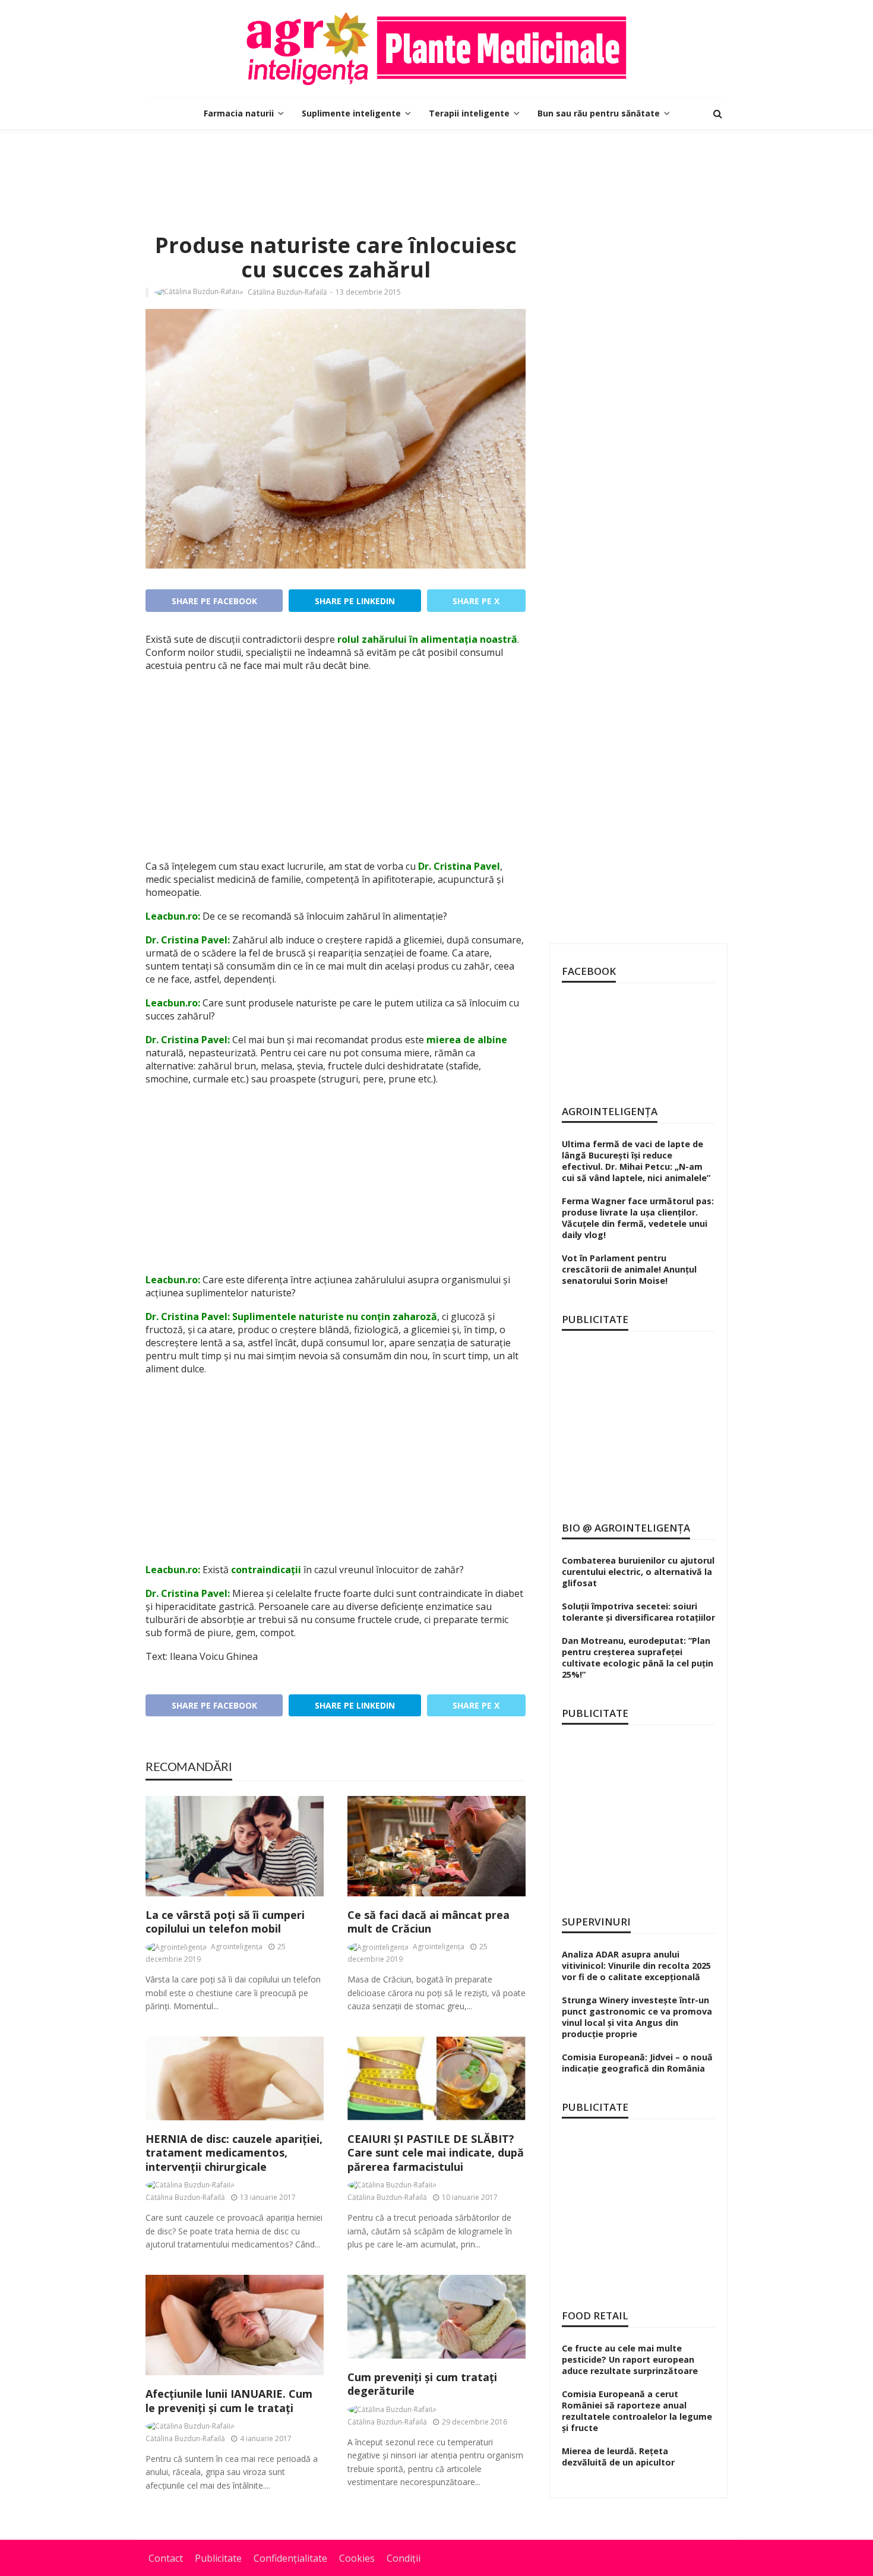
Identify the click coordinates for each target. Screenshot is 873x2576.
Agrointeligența (237, 1947)
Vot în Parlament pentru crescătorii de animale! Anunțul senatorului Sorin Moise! (629, 1269)
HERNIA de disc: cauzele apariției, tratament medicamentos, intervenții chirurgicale (234, 2153)
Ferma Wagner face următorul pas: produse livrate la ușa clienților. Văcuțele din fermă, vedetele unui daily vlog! (638, 1218)
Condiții (404, 2558)
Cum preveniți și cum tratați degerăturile (422, 2384)
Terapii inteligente (469, 113)
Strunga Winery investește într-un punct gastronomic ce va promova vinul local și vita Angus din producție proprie (637, 2017)
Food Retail (595, 2315)
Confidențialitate (290, 2558)
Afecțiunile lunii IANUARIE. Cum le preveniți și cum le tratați (229, 2401)
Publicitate (218, 2558)
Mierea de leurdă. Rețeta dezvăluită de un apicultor (618, 2457)
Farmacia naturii (239, 113)
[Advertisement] (436, 168)
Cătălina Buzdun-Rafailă (287, 292)
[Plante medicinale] (436, 49)
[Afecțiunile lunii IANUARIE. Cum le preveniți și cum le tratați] (235, 2325)
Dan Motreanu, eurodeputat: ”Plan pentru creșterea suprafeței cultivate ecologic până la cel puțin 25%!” (638, 1658)
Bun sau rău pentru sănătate (599, 113)
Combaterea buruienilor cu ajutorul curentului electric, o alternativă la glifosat (638, 1572)
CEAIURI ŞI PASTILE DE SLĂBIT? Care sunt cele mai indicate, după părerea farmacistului (436, 2153)
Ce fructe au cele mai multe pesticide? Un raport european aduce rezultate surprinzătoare (630, 2359)
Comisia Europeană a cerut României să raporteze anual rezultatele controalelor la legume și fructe (637, 2411)
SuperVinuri (596, 1922)
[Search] (717, 113)
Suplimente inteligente (351, 113)
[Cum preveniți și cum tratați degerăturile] (436, 2317)
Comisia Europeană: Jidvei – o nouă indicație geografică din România (637, 2063)
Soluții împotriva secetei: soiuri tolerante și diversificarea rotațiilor (638, 1612)
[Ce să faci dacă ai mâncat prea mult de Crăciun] (436, 1846)
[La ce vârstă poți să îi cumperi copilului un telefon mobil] (235, 1846)
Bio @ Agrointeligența (626, 1528)
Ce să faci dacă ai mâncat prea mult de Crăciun (428, 1922)
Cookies (357, 2558)
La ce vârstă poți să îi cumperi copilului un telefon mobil (225, 1922)
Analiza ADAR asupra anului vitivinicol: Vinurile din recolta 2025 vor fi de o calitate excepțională (636, 1966)
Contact (166, 2558)
